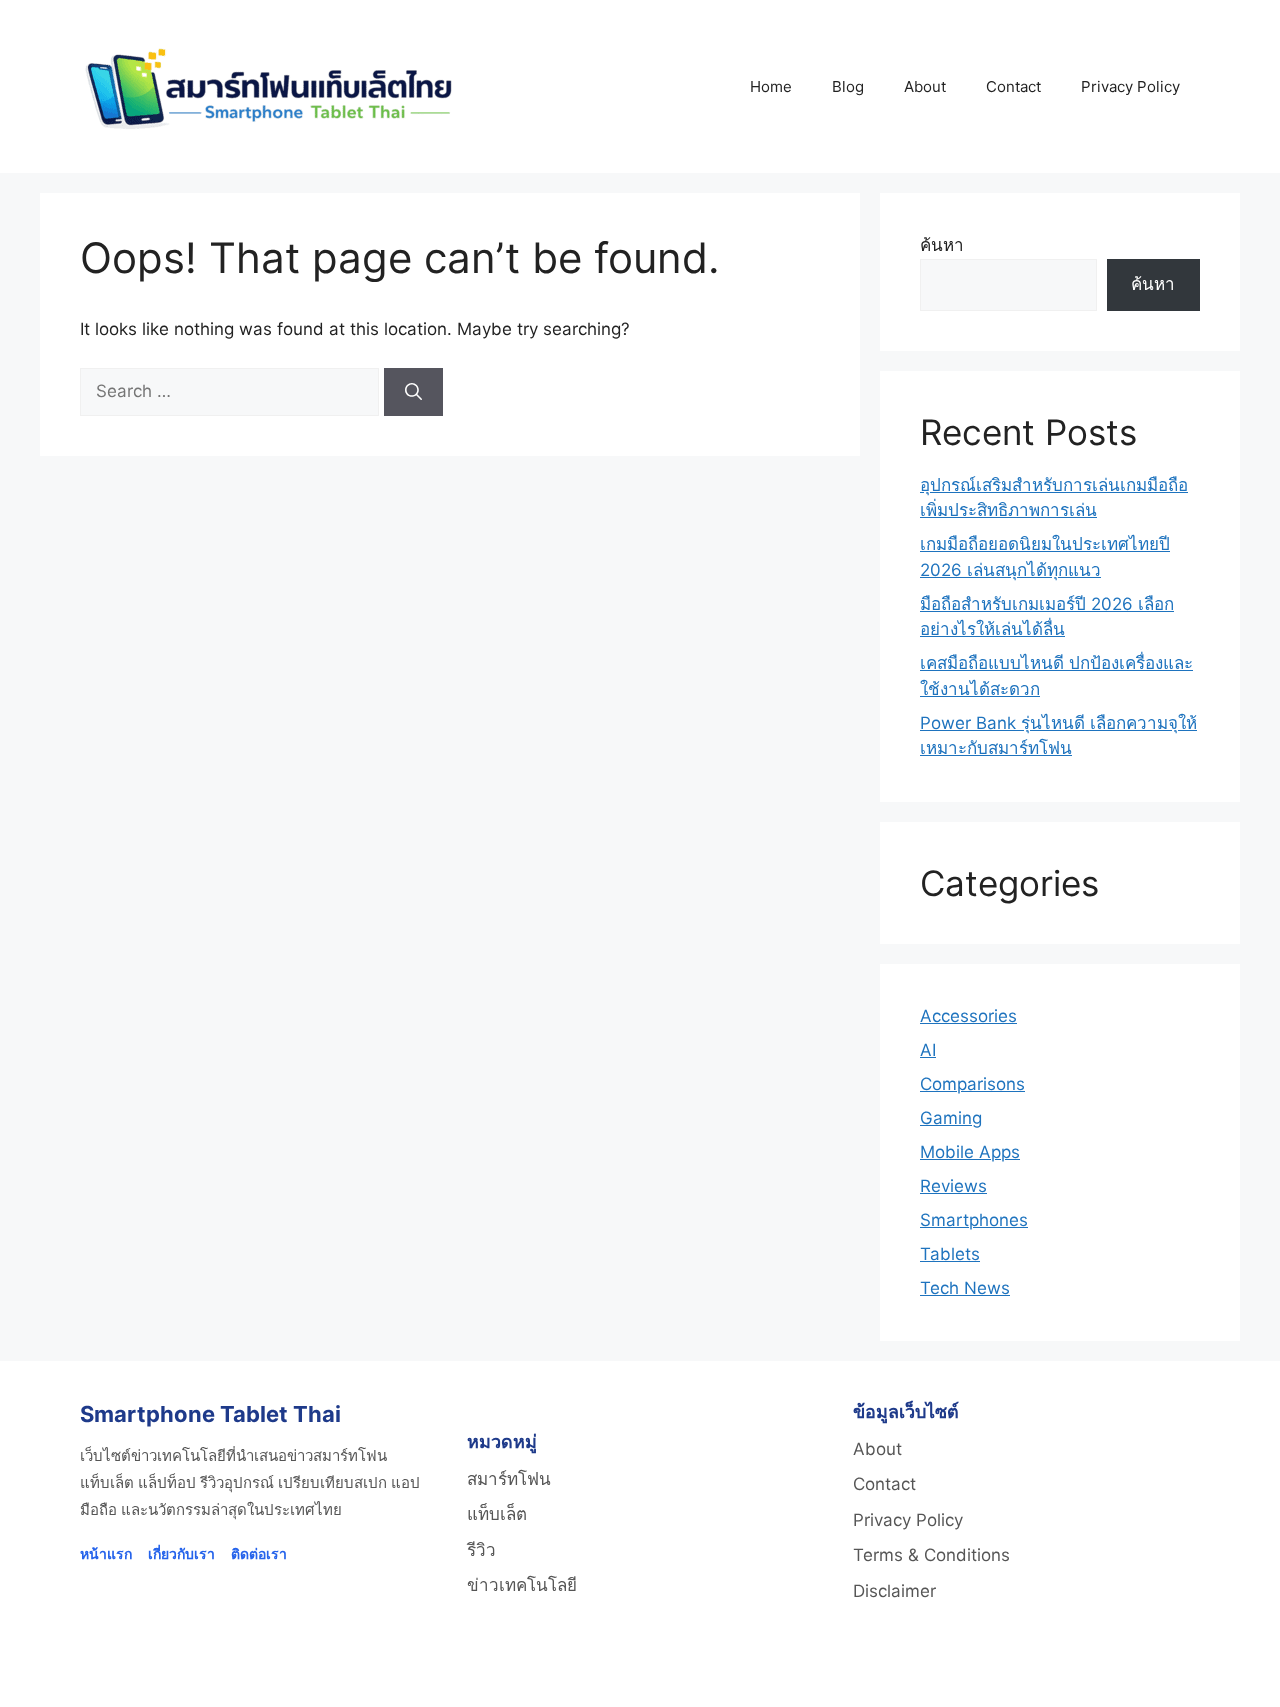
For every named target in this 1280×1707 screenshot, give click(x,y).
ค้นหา (942, 245)
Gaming (951, 1118)
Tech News (965, 1288)
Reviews (953, 1186)
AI (928, 1050)
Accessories (968, 1016)
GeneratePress (894, 1674)
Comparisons (972, 1084)
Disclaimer (894, 1591)
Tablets (950, 1254)
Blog (848, 86)
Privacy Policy (1130, 86)
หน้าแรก (106, 1553)
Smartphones (974, 1220)
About (925, 86)
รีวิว (481, 1550)
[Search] (413, 392)
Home (771, 86)
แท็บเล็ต (497, 1514)
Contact (1013, 86)
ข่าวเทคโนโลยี (522, 1585)
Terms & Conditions (931, 1555)
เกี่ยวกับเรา (181, 1553)
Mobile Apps (970, 1152)
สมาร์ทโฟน (509, 1479)
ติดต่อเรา (259, 1553)
